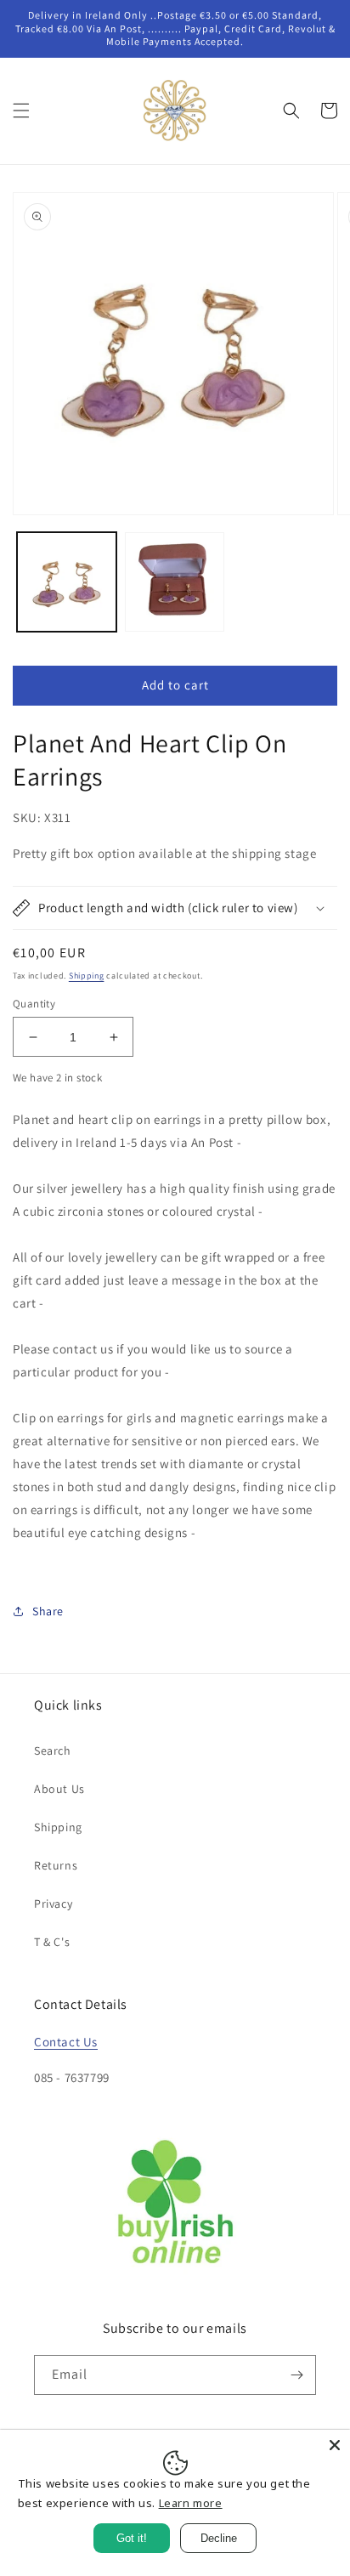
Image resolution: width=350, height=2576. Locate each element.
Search (53, 1750)
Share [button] (48, 1611)
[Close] (335, 2445)
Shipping (87, 976)
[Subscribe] (296, 2375)
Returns (56, 1865)
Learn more (191, 2503)
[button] (21, 111)
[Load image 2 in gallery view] (175, 582)
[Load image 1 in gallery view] (67, 582)
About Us (59, 1789)
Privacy (53, 1904)
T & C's (52, 1942)
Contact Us (66, 2042)
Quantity (34, 1004)
